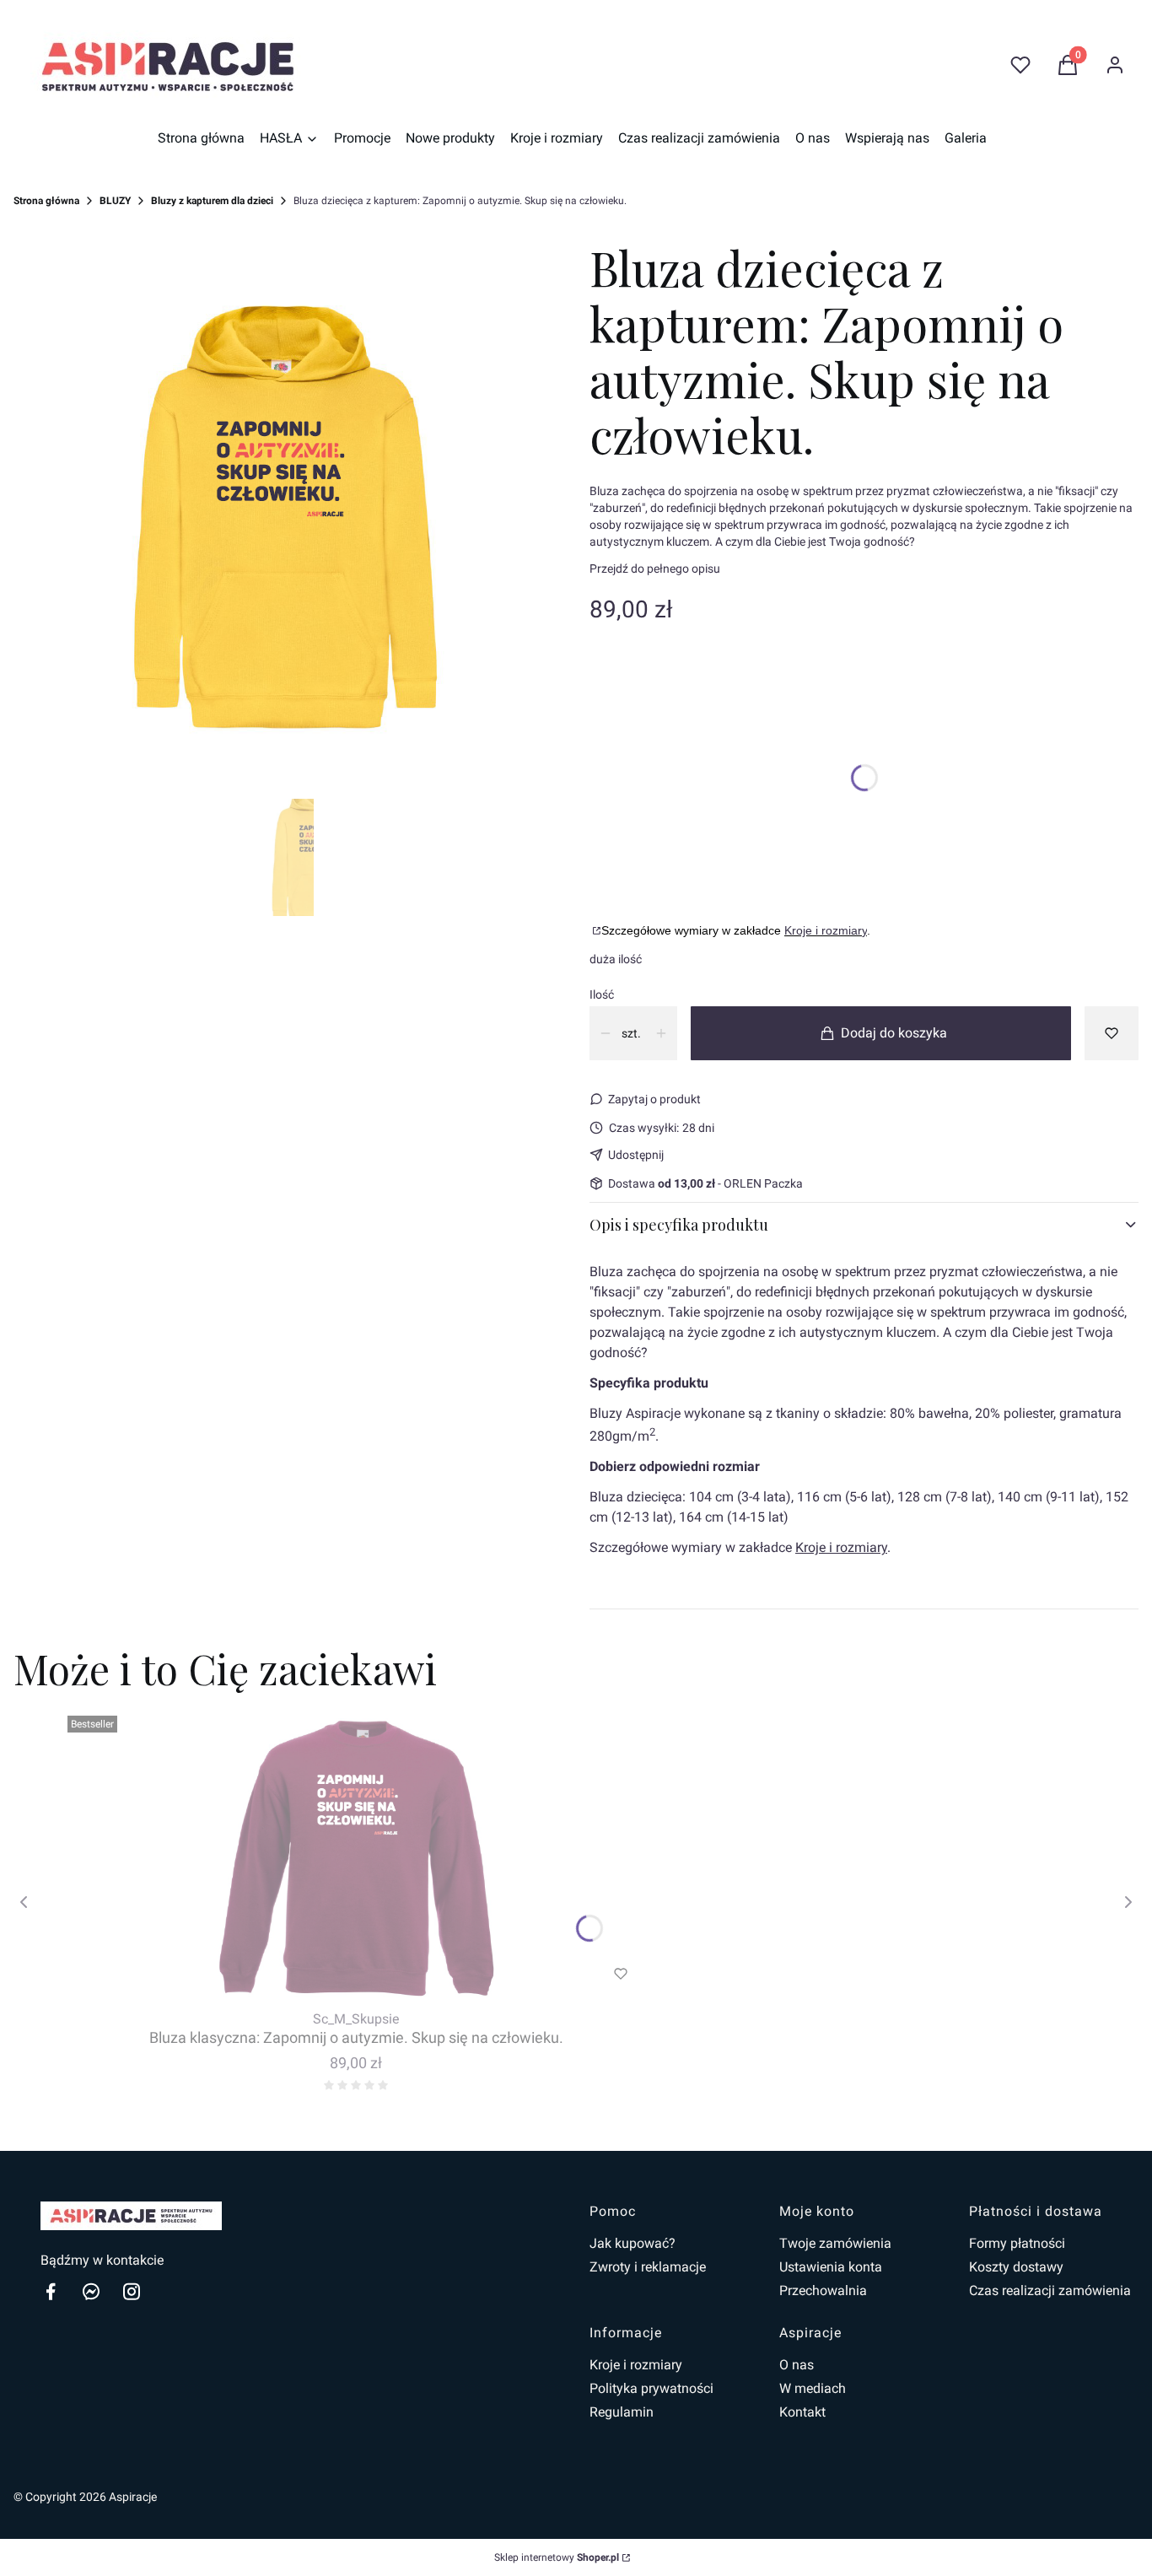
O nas (797, 2365)
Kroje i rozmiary (826, 930)
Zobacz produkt (333, 1974)
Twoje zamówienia (835, 2243)
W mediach (813, 2388)
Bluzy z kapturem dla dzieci (212, 201)
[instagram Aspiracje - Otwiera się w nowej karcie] (132, 2291)
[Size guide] (595, 930)
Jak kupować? (633, 2243)
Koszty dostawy (1016, 2267)
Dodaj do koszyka (894, 1033)
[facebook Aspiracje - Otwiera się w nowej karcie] (51, 2291)
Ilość (602, 994)
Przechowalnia (823, 2290)
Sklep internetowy (557, 2557)
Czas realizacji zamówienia (1050, 2290)
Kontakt (802, 2412)
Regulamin (622, 2412)
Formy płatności (1017, 2243)
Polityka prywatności (651, 2388)
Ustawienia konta (831, 2267)
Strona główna (46, 201)
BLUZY (115, 201)
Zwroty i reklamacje (648, 2267)
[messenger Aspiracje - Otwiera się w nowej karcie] (91, 2291)
